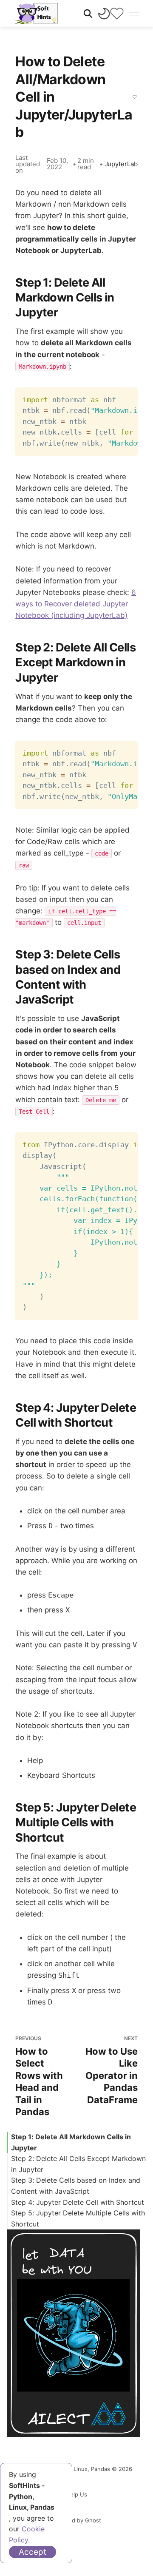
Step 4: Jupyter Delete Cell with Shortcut (78, 2202)
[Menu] (134, 14)
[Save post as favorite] (135, 97)
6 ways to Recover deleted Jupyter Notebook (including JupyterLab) (76, 604)
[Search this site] (88, 14)
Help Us (76, 2494)
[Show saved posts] (117, 14)
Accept (33, 2552)
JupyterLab (121, 164)
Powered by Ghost (76, 2520)
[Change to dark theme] (104, 14)
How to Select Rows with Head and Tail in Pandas (39, 2076)
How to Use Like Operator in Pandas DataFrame (112, 2070)
